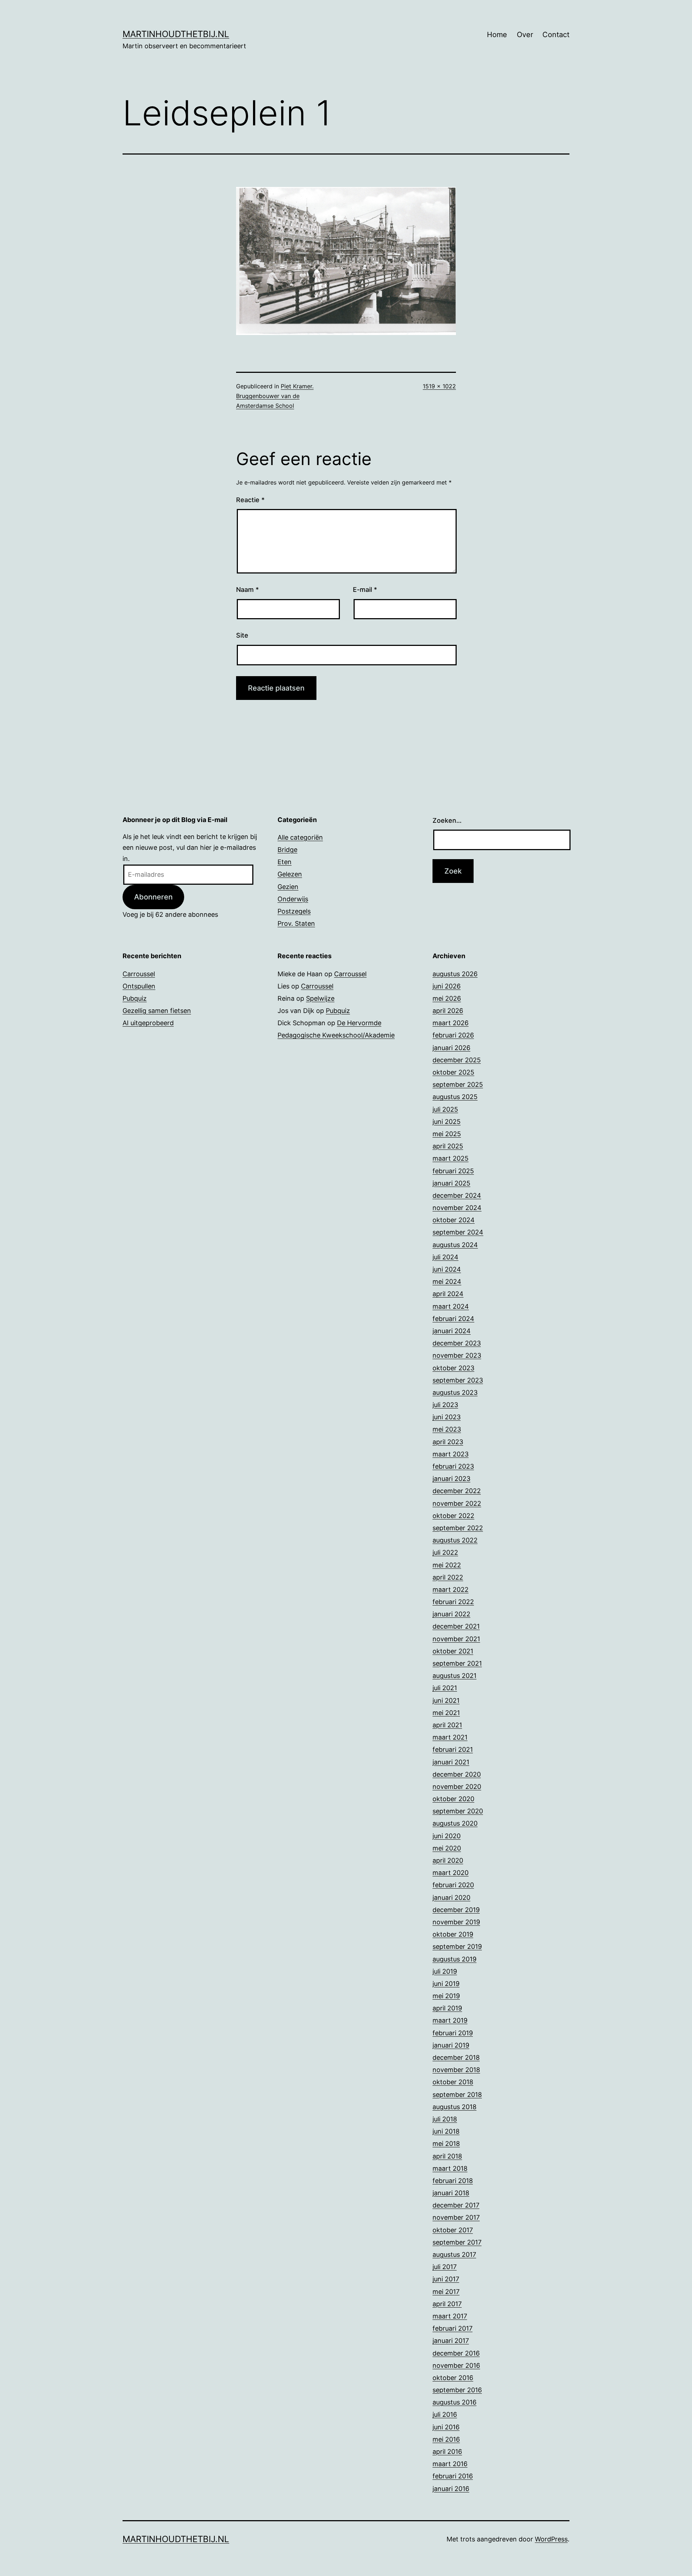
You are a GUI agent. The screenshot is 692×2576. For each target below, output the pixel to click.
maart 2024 (451, 1306)
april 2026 (448, 1011)
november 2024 (457, 1208)
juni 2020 (447, 1836)
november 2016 (456, 2365)
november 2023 (457, 1355)
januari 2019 (451, 2045)
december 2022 (457, 1491)
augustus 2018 (454, 2107)
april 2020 (448, 1860)
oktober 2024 (454, 1220)
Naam (247, 590)
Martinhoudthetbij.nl (176, 34)
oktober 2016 (453, 2378)
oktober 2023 (453, 1368)
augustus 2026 (455, 974)
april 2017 (447, 2304)
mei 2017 (446, 2292)
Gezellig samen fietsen (157, 1011)
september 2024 (458, 1232)
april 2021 (447, 1725)
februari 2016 (453, 2476)
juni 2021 (446, 1700)
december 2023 (457, 1343)
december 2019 (456, 1910)
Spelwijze (320, 998)
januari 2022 (451, 1614)
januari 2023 (451, 1479)
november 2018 (456, 2070)
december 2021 (456, 1626)
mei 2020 (447, 1848)
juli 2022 (445, 1552)
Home (497, 35)
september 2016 (457, 2390)
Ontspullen (139, 986)
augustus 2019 (454, 1959)
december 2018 (456, 2057)
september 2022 (458, 1528)
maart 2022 (451, 1590)
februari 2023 (453, 1466)
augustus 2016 (454, 2402)
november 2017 (456, 2217)
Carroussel (139, 974)
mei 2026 (447, 998)
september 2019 (457, 1946)
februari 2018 (453, 2181)
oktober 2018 (453, 2082)
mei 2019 (446, 1996)
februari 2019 (453, 2033)
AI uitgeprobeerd (148, 1023)
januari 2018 (451, 2193)
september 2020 (458, 1811)
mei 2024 (447, 1282)
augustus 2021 (454, 1676)
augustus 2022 (455, 1540)
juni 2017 (446, 2279)
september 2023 (458, 1380)
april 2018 (447, 2156)
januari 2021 (451, 1762)
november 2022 (457, 1503)
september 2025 (458, 1084)
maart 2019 (450, 2020)
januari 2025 (451, 1183)
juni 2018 (446, 2131)
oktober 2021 (453, 1651)
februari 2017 (453, 2328)
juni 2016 (446, 2427)
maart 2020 (451, 1873)
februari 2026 (453, 1035)
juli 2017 (445, 2267)
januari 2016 (451, 2489)
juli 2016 (445, 2414)
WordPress (551, 2539)
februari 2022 (453, 1602)
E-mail (365, 590)
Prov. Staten (296, 923)
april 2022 (448, 1577)
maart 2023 (451, 1454)
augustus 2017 (454, 2254)
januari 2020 (451, 1898)
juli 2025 (445, 1109)
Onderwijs (293, 899)
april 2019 (447, 2008)
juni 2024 (447, 1269)
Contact (556, 35)
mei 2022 (447, 1565)
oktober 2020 (453, 1799)
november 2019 (456, 1922)
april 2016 (447, 2452)
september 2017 (457, 2242)
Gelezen (290, 874)
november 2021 (456, 1639)
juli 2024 (445, 1257)
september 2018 (457, 2095)
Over (525, 35)
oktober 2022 (453, 1516)
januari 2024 (452, 1331)
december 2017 (456, 2205)
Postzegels (294, 911)
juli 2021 (445, 1688)
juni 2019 (446, 1984)
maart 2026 (451, 1023)
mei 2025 (447, 1134)
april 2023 (448, 1442)
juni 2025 (447, 1122)
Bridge (287, 850)
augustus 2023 (455, 1392)
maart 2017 (450, 2316)
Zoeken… (447, 820)
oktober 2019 (453, 1934)
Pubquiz (135, 998)
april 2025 (448, 1146)
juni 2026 (447, 986)
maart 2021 (450, 1737)
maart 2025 (451, 1158)
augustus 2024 (455, 1245)
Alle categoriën (300, 837)
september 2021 (457, 1663)
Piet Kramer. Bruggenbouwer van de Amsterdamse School (275, 396)
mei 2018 (446, 2144)
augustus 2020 (455, 1823)
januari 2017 (451, 2341)
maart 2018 (450, 2168)
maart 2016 (450, 2464)
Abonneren (153, 897)
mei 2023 (447, 1429)
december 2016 (456, 2353)
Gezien (288, 887)
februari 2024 (453, 1319)
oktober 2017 (453, 2230)
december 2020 (457, 1774)
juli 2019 (445, 1971)
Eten (285, 862)
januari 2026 (451, 1048)
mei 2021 (446, 1713)
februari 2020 (453, 1885)
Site (242, 635)
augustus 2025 (455, 1097)
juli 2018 (445, 2119)
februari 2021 (453, 1749)
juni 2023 (447, 1417)
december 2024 (457, 1195)
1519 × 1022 (439, 386)
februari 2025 (453, 1171)
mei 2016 (446, 2439)
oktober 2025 (453, 1072)
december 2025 (457, 1060)
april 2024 (448, 1294)
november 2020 (457, 1787)
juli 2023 (445, 1405)
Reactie (250, 500)
